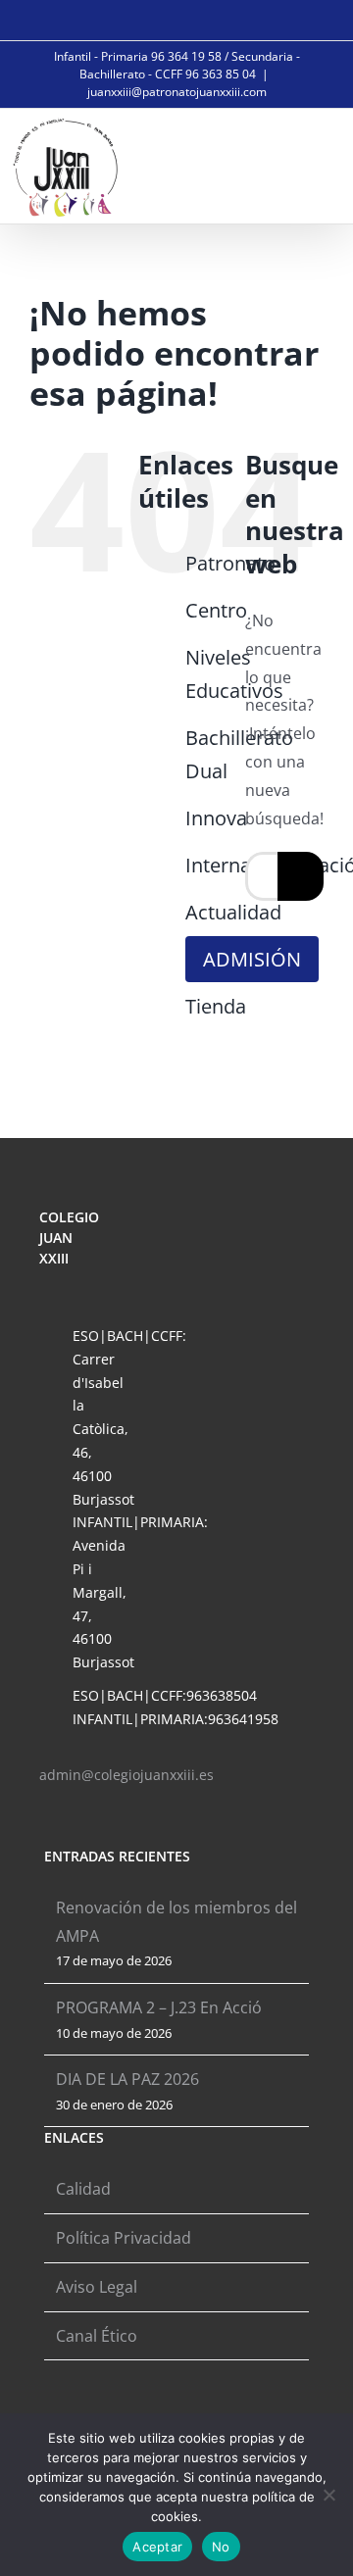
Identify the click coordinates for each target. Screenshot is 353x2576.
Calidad (83, 2189)
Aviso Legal (97, 2287)
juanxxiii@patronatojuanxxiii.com (177, 92)
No (221, 2547)
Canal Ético (97, 2336)
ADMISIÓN (252, 959)
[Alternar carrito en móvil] (271, 164)
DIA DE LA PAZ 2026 (127, 2079)
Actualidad (233, 912)
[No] (328, 2495)
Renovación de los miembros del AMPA (176, 1922)
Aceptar (157, 2547)
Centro (216, 610)
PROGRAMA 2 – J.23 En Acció (159, 2007)
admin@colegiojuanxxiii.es (126, 1775)
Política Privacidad (124, 2238)
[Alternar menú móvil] (316, 164)
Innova (216, 818)
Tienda (216, 1006)
